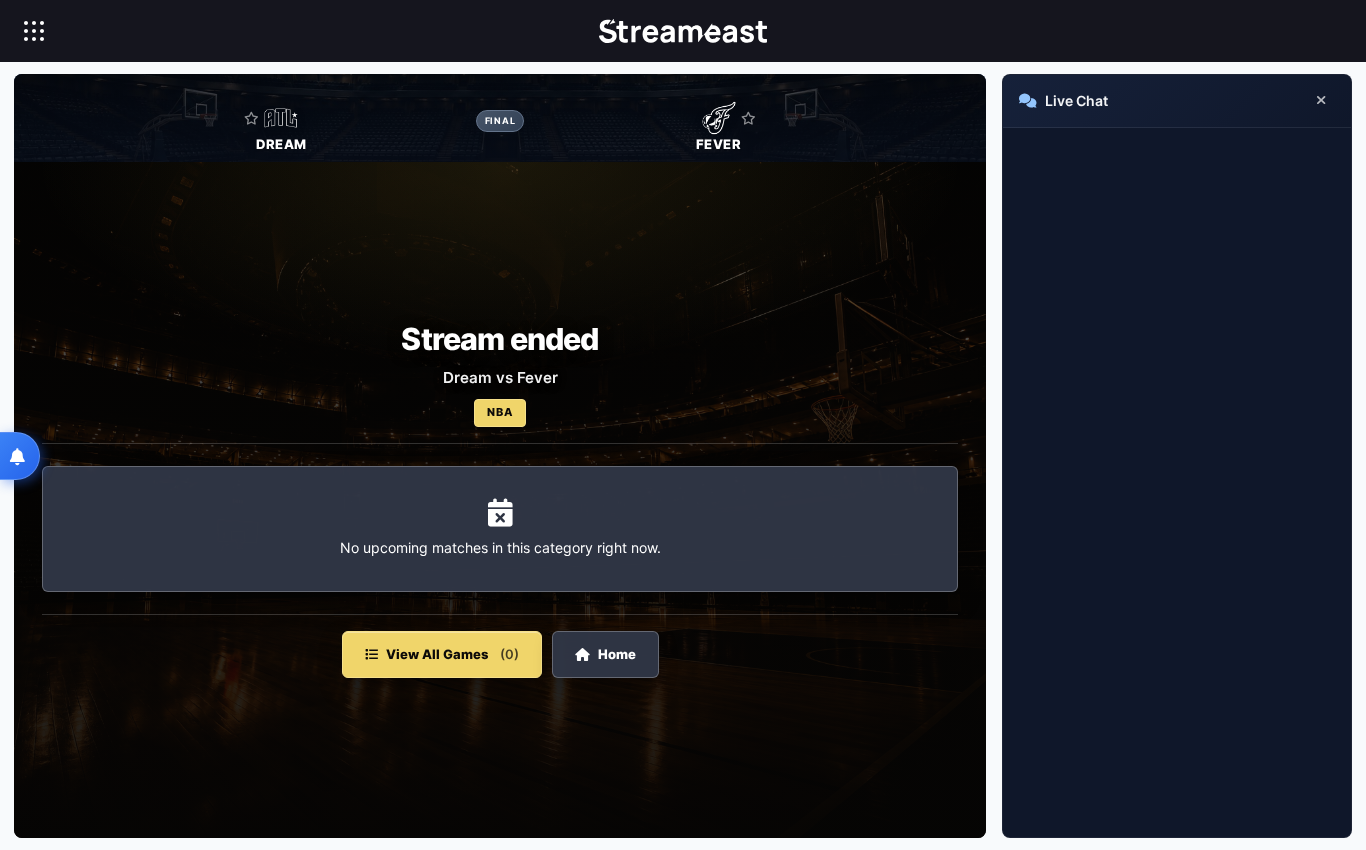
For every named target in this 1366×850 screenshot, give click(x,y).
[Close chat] (1321, 101)
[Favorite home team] (251, 118)
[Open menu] (34, 31)
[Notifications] (20, 456)
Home (617, 654)
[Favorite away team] (748, 118)
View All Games (452, 654)
